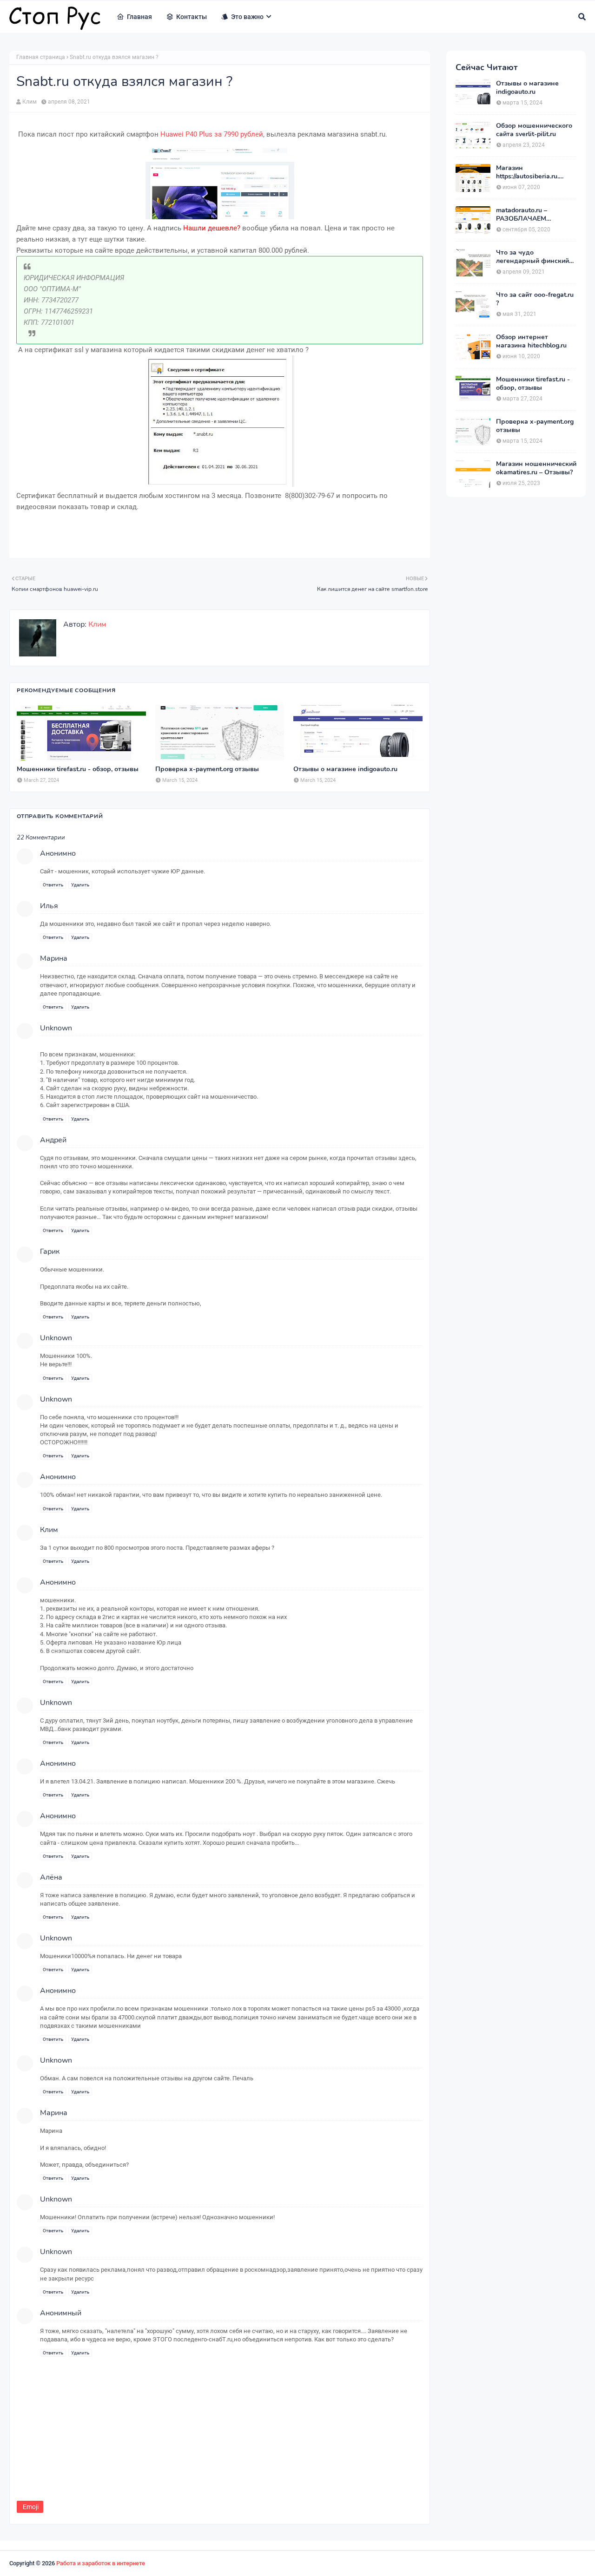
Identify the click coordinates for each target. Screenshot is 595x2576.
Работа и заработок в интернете (101, 2563)
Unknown (56, 1028)
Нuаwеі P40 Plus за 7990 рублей (212, 134)
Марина (54, 2113)
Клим (30, 102)
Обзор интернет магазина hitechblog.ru (531, 341)
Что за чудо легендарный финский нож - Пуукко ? (532, 257)
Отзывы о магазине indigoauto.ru (345, 769)
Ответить (53, 885)
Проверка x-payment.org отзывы (207, 769)
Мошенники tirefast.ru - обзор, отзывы (78, 769)
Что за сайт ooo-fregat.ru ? (535, 299)
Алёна (51, 1877)
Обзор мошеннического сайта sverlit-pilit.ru (534, 130)
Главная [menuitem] (139, 17)
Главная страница (41, 57)
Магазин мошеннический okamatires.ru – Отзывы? (536, 468)
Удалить (80, 885)
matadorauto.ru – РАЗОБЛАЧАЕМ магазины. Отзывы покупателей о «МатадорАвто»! (526, 215)
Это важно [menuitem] (247, 17)
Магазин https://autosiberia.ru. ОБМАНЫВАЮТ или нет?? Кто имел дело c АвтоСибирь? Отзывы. (531, 172)
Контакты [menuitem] (192, 17)
